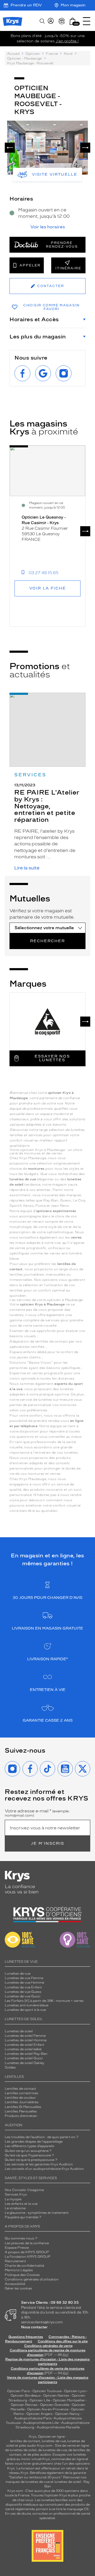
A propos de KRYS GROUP (27, 2252)
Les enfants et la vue (21, 2204)
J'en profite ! (67, 41)
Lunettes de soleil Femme (25, 2036)
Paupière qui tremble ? (23, 2217)
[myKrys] (51, 21)
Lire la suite (27, 868)
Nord (68, 54)
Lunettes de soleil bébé (23, 2049)
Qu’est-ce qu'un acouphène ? (28, 2151)
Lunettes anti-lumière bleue (27, 2005)
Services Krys (16, 2194)
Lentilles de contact (20, 2089)
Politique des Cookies (22, 2275)
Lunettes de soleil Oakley (25, 2063)
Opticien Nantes (57, 2396)
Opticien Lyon (75, 2391)
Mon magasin (73, 5)
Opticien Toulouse (47, 2391)
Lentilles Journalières (22, 2102)
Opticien (33, 54)
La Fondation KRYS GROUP (28, 2257)
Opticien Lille (40, 2400)
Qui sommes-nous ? (21, 2238)
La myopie (13, 2199)
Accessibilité (15, 2284)
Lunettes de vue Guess (23, 1992)
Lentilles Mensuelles (21, 2111)
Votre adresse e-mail (38, 1813)
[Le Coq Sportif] (47, 1022)
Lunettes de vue (18, 1974)
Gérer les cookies (18, 2288)
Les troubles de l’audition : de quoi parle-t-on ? (42, 2137)
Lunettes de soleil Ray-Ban (26, 2054)
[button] (73, 21)
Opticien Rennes (24, 2405)
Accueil (13, 54)
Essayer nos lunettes (52, 1058)
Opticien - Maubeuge (25, 58)
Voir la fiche (48, 588)
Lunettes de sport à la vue (25, 2010)
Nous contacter (34, 2327)
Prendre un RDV (26, 5)
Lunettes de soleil (19, 2031)
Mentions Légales (19, 2270)
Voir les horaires (48, 227)
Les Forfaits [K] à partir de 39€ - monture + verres (44, 2001)
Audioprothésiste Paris (33, 2418)
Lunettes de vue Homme (24, 1983)
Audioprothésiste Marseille (58, 2427)
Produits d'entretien (21, 2116)
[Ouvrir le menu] (87, 21)
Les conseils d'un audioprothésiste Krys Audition (44, 2169)
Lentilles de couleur (20, 2098)
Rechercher (47, 941)
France (52, 54)
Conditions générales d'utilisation (32, 2279)
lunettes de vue (54, 2441)
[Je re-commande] (62, 21)
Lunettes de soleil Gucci (24, 2058)
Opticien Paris (18, 2391)
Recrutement (15, 2261)
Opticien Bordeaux (26, 2396)
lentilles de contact (25, 2441)
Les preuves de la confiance (27, 2243)
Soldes (10, 2067)
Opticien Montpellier (69, 2400)
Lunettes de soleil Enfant (25, 2045)
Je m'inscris (47, 1843)
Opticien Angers (39, 2414)
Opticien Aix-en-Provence (48, 2409)
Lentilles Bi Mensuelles (23, 2107)
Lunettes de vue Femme (24, 1978)
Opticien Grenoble (55, 2405)
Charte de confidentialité (24, 2266)
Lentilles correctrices (22, 2093)
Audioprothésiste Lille (41, 2423)
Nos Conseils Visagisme (24, 2190)
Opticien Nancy (67, 2414)
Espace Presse (17, 2248)
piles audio (28, 2446)
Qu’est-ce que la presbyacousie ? (31, 2160)
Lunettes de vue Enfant (23, 1987)
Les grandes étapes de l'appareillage (34, 2142)
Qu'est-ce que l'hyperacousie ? (29, 2155)
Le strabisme (15, 2208)
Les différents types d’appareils (30, 2146)
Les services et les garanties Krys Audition (39, 2164)
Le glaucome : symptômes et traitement (37, 2213)
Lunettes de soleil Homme (26, 2040)
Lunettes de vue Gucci (23, 1996)
